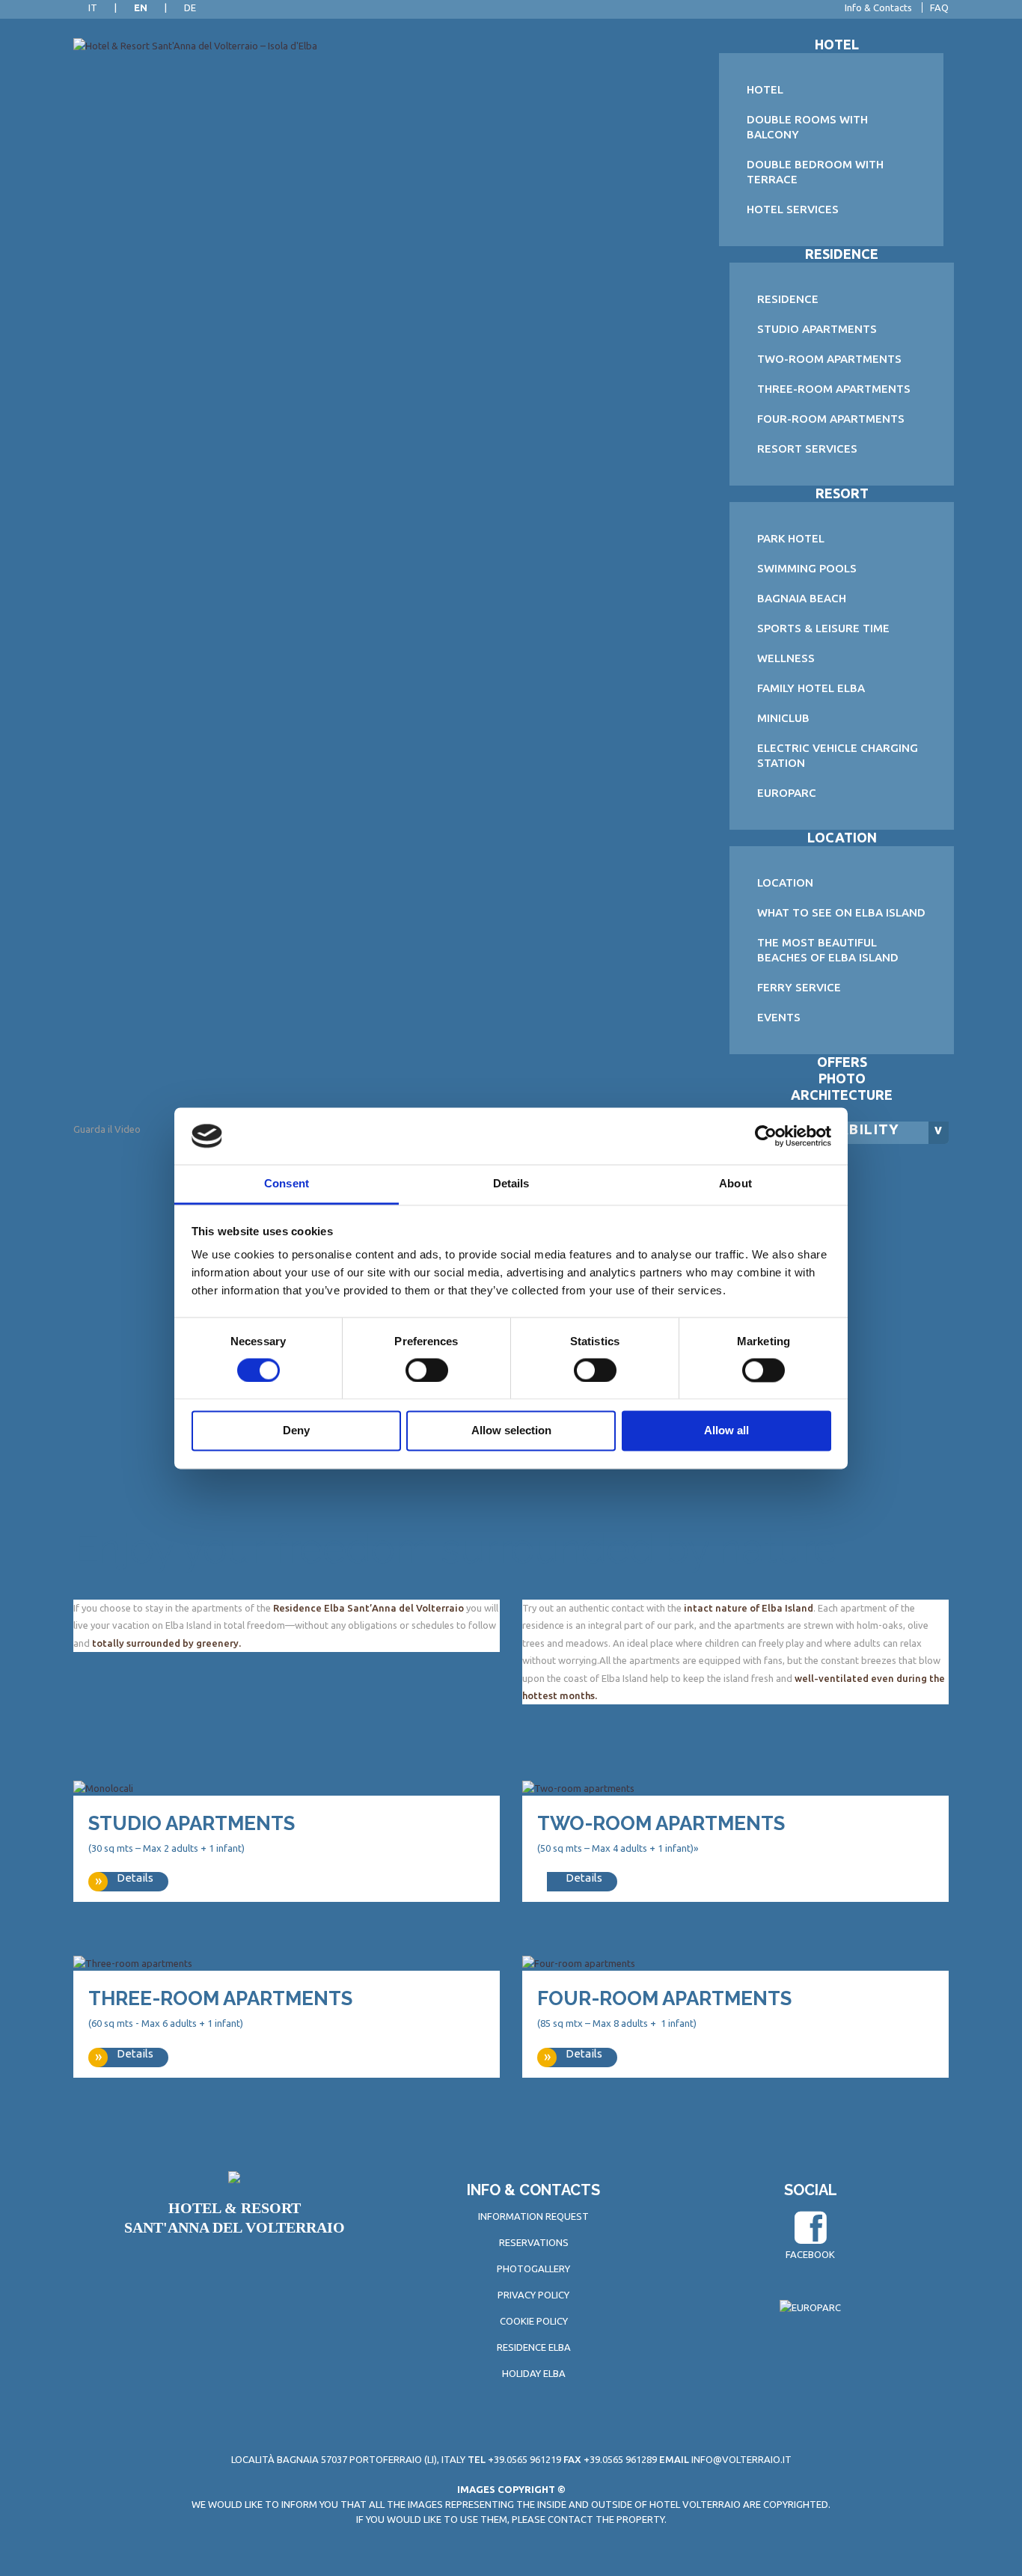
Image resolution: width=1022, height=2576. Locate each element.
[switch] (427, 1370)
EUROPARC (787, 793)
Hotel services (793, 209)
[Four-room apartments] (579, 1962)
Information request (533, 2216)
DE (190, 7)
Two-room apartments (829, 359)
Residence (842, 254)
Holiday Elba (534, 2373)
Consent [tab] (287, 1184)
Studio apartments (817, 329)
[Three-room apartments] (133, 1962)
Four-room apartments (831, 419)
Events (779, 1017)
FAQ (939, 7)
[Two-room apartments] (578, 1787)
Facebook (810, 2254)
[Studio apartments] (103, 1787)
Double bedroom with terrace (815, 172)
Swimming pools (807, 568)
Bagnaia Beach (802, 598)
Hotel (837, 44)
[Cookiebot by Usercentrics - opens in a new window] (766, 1136)
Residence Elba (534, 2347)
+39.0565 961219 (514, 2459)
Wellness (786, 658)
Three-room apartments (834, 389)
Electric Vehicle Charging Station (838, 755)
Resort (842, 493)
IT (93, 7)
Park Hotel (791, 538)
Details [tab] (511, 1184)
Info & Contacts (878, 7)
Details (135, 1878)
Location (842, 837)
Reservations (534, 2242)
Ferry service (799, 987)
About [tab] (735, 1184)
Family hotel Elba (811, 688)
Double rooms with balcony (807, 127)
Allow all (726, 1431)
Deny (296, 1431)
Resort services (807, 449)
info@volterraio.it (741, 2459)
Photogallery (533, 2268)
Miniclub (783, 718)
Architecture (842, 1095)
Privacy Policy (533, 2295)
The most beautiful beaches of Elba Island (828, 950)
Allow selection (511, 1431)
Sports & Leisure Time (823, 628)
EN (141, 7)
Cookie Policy (534, 2321)
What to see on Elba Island (841, 912)
